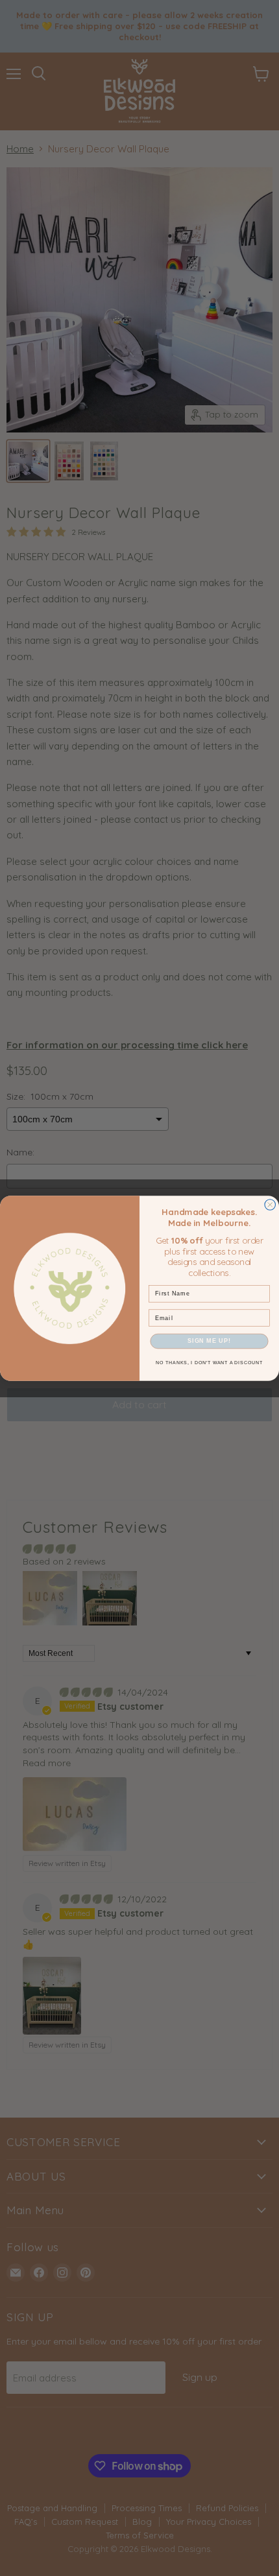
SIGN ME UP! (209, 1341)
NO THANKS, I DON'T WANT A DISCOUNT (209, 1363)
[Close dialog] (270, 1204)
